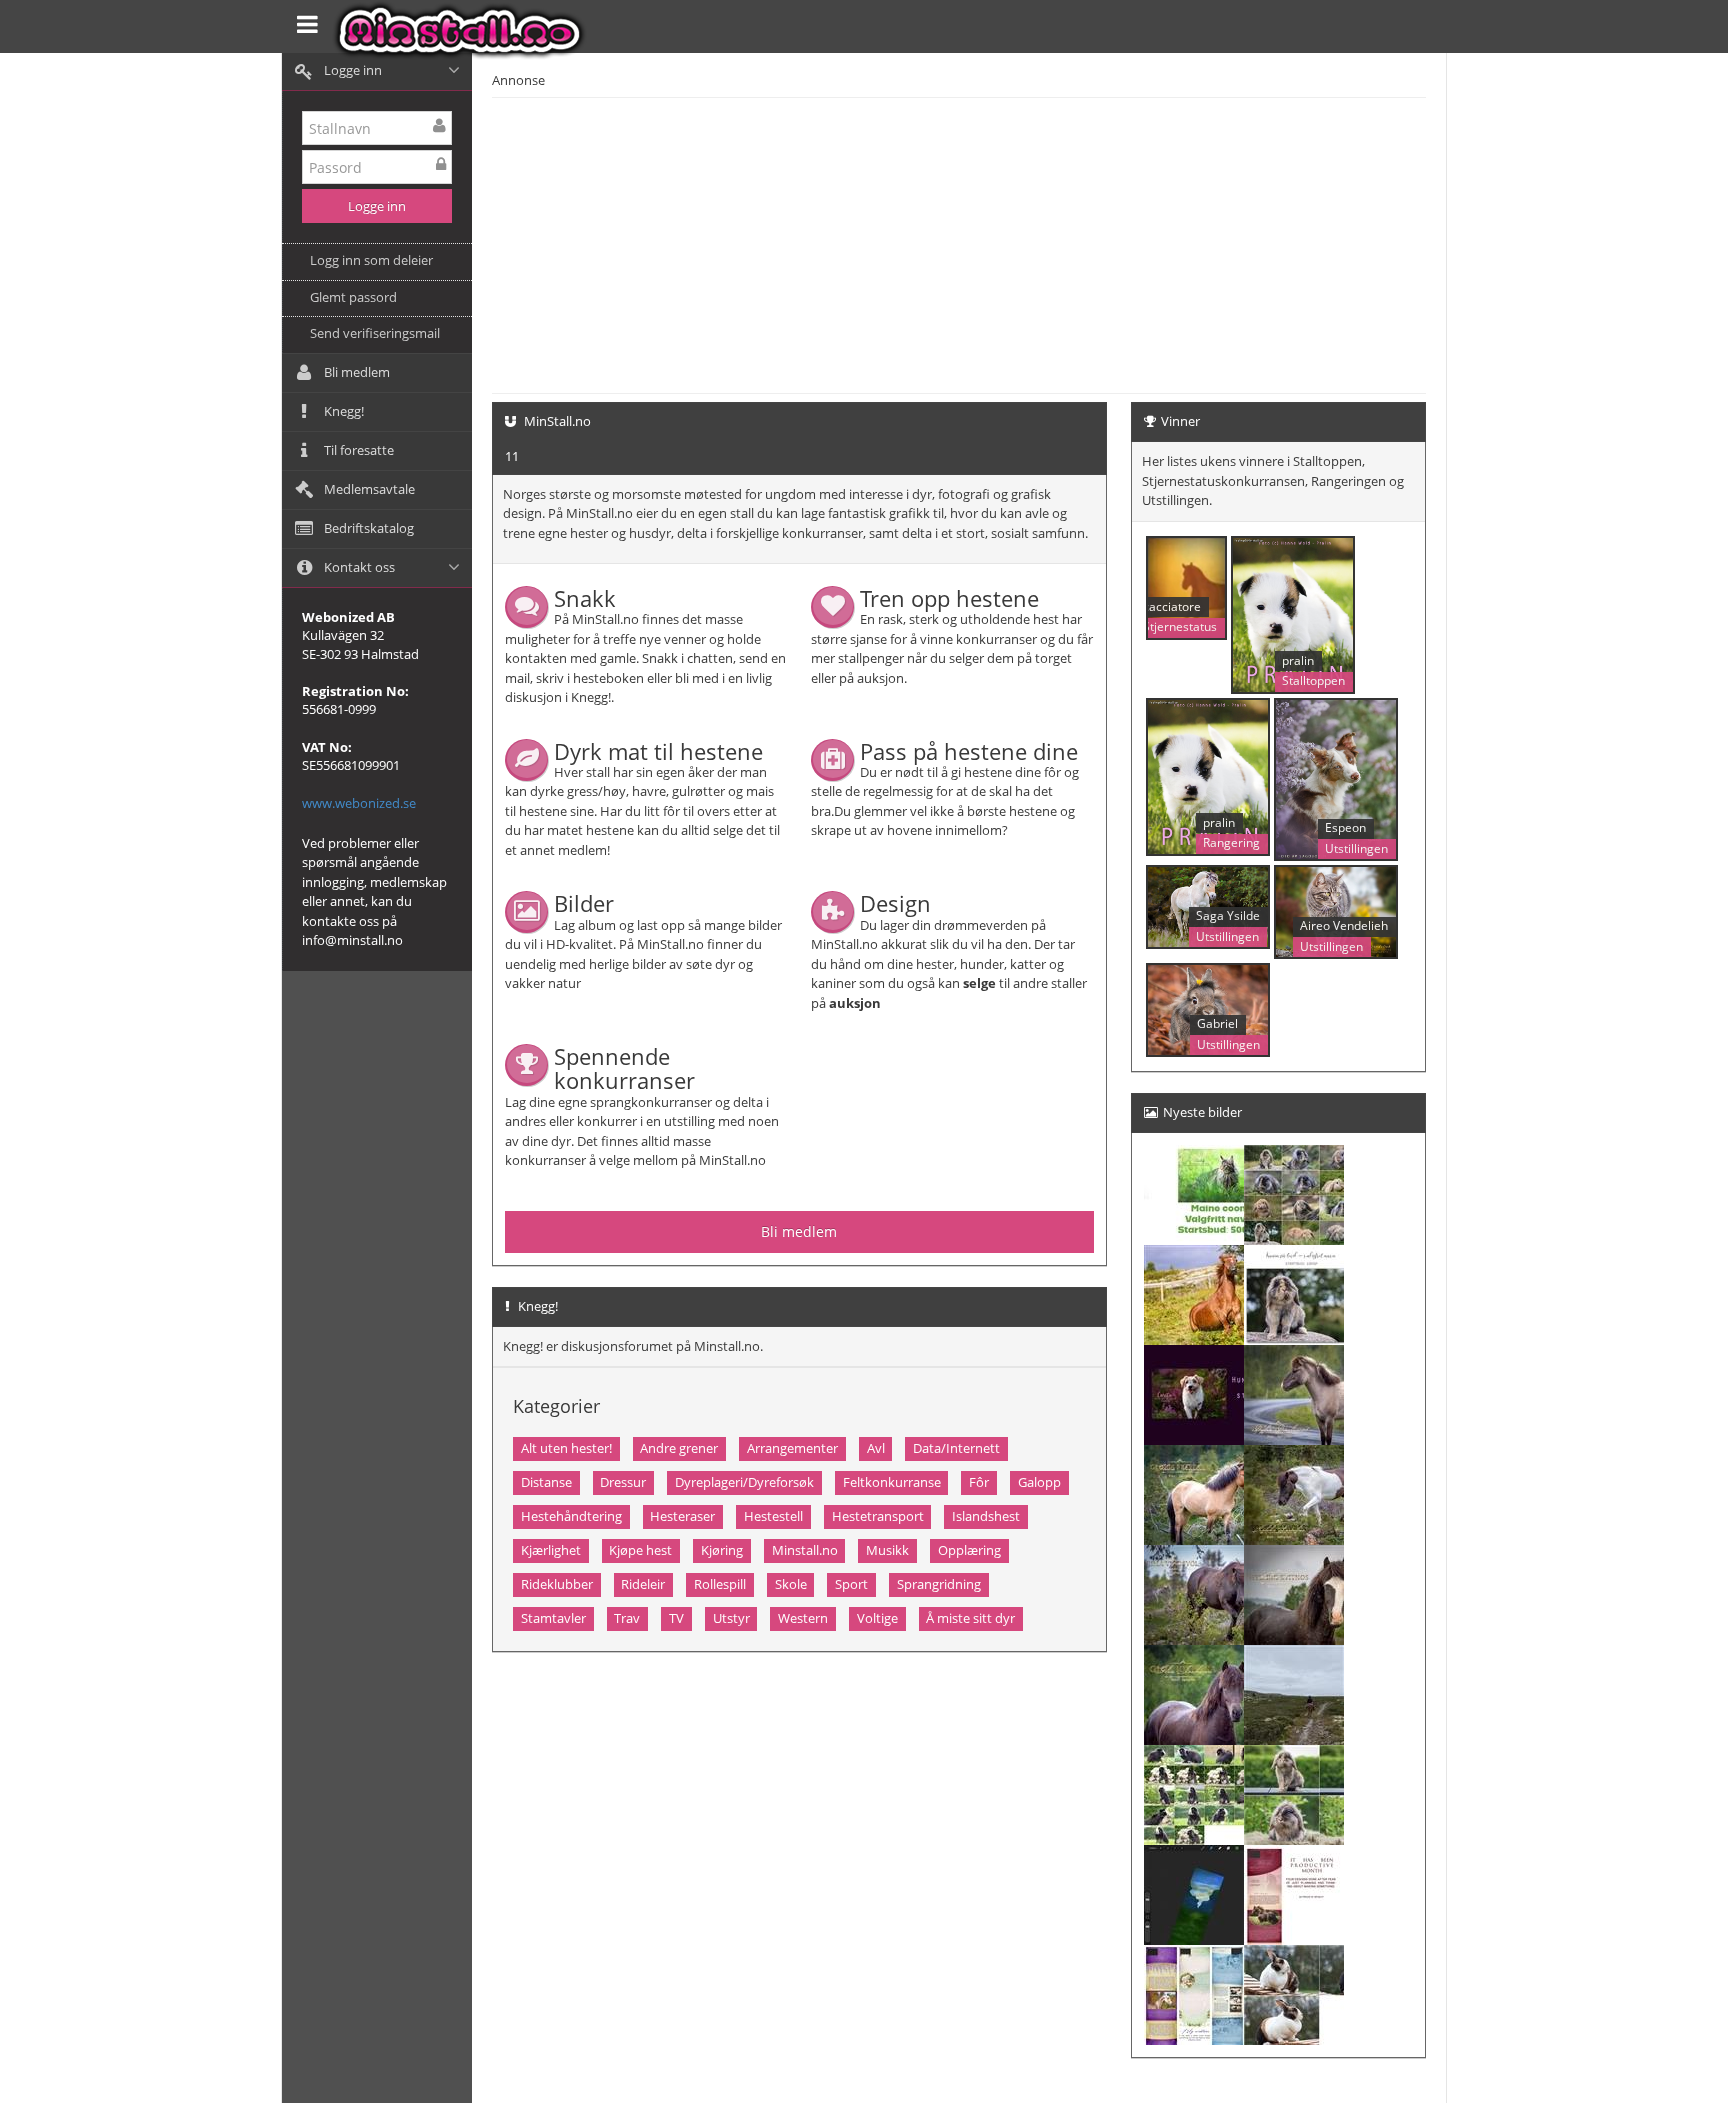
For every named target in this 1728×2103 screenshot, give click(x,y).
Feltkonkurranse (892, 1482)
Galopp (1039, 1482)
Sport (851, 1584)
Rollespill (720, 1584)
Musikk (887, 1550)
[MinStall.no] (464, 30)
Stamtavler (553, 1618)
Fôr (979, 1482)
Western (803, 1618)
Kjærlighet (551, 1550)
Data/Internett (956, 1448)
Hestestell (773, 1516)
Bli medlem (799, 1231)
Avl (876, 1448)
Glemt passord (353, 297)
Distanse (546, 1482)
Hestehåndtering (571, 1516)
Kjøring (722, 1550)
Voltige (877, 1618)
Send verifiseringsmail (375, 333)
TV (676, 1618)
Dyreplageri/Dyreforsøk (744, 1482)
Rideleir (643, 1584)
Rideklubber (557, 1584)
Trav (627, 1618)
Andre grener (679, 1448)
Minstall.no (805, 1550)
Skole (791, 1584)
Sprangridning (939, 1584)
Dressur (623, 1482)
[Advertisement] (1054, 243)
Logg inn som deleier (371, 260)
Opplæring (969, 1550)
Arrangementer (792, 1448)
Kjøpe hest (640, 1550)
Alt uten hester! (566, 1448)
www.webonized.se (359, 803)
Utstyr (731, 1618)
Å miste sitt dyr (970, 1618)
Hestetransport (878, 1516)
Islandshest (986, 1516)
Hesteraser (682, 1516)
